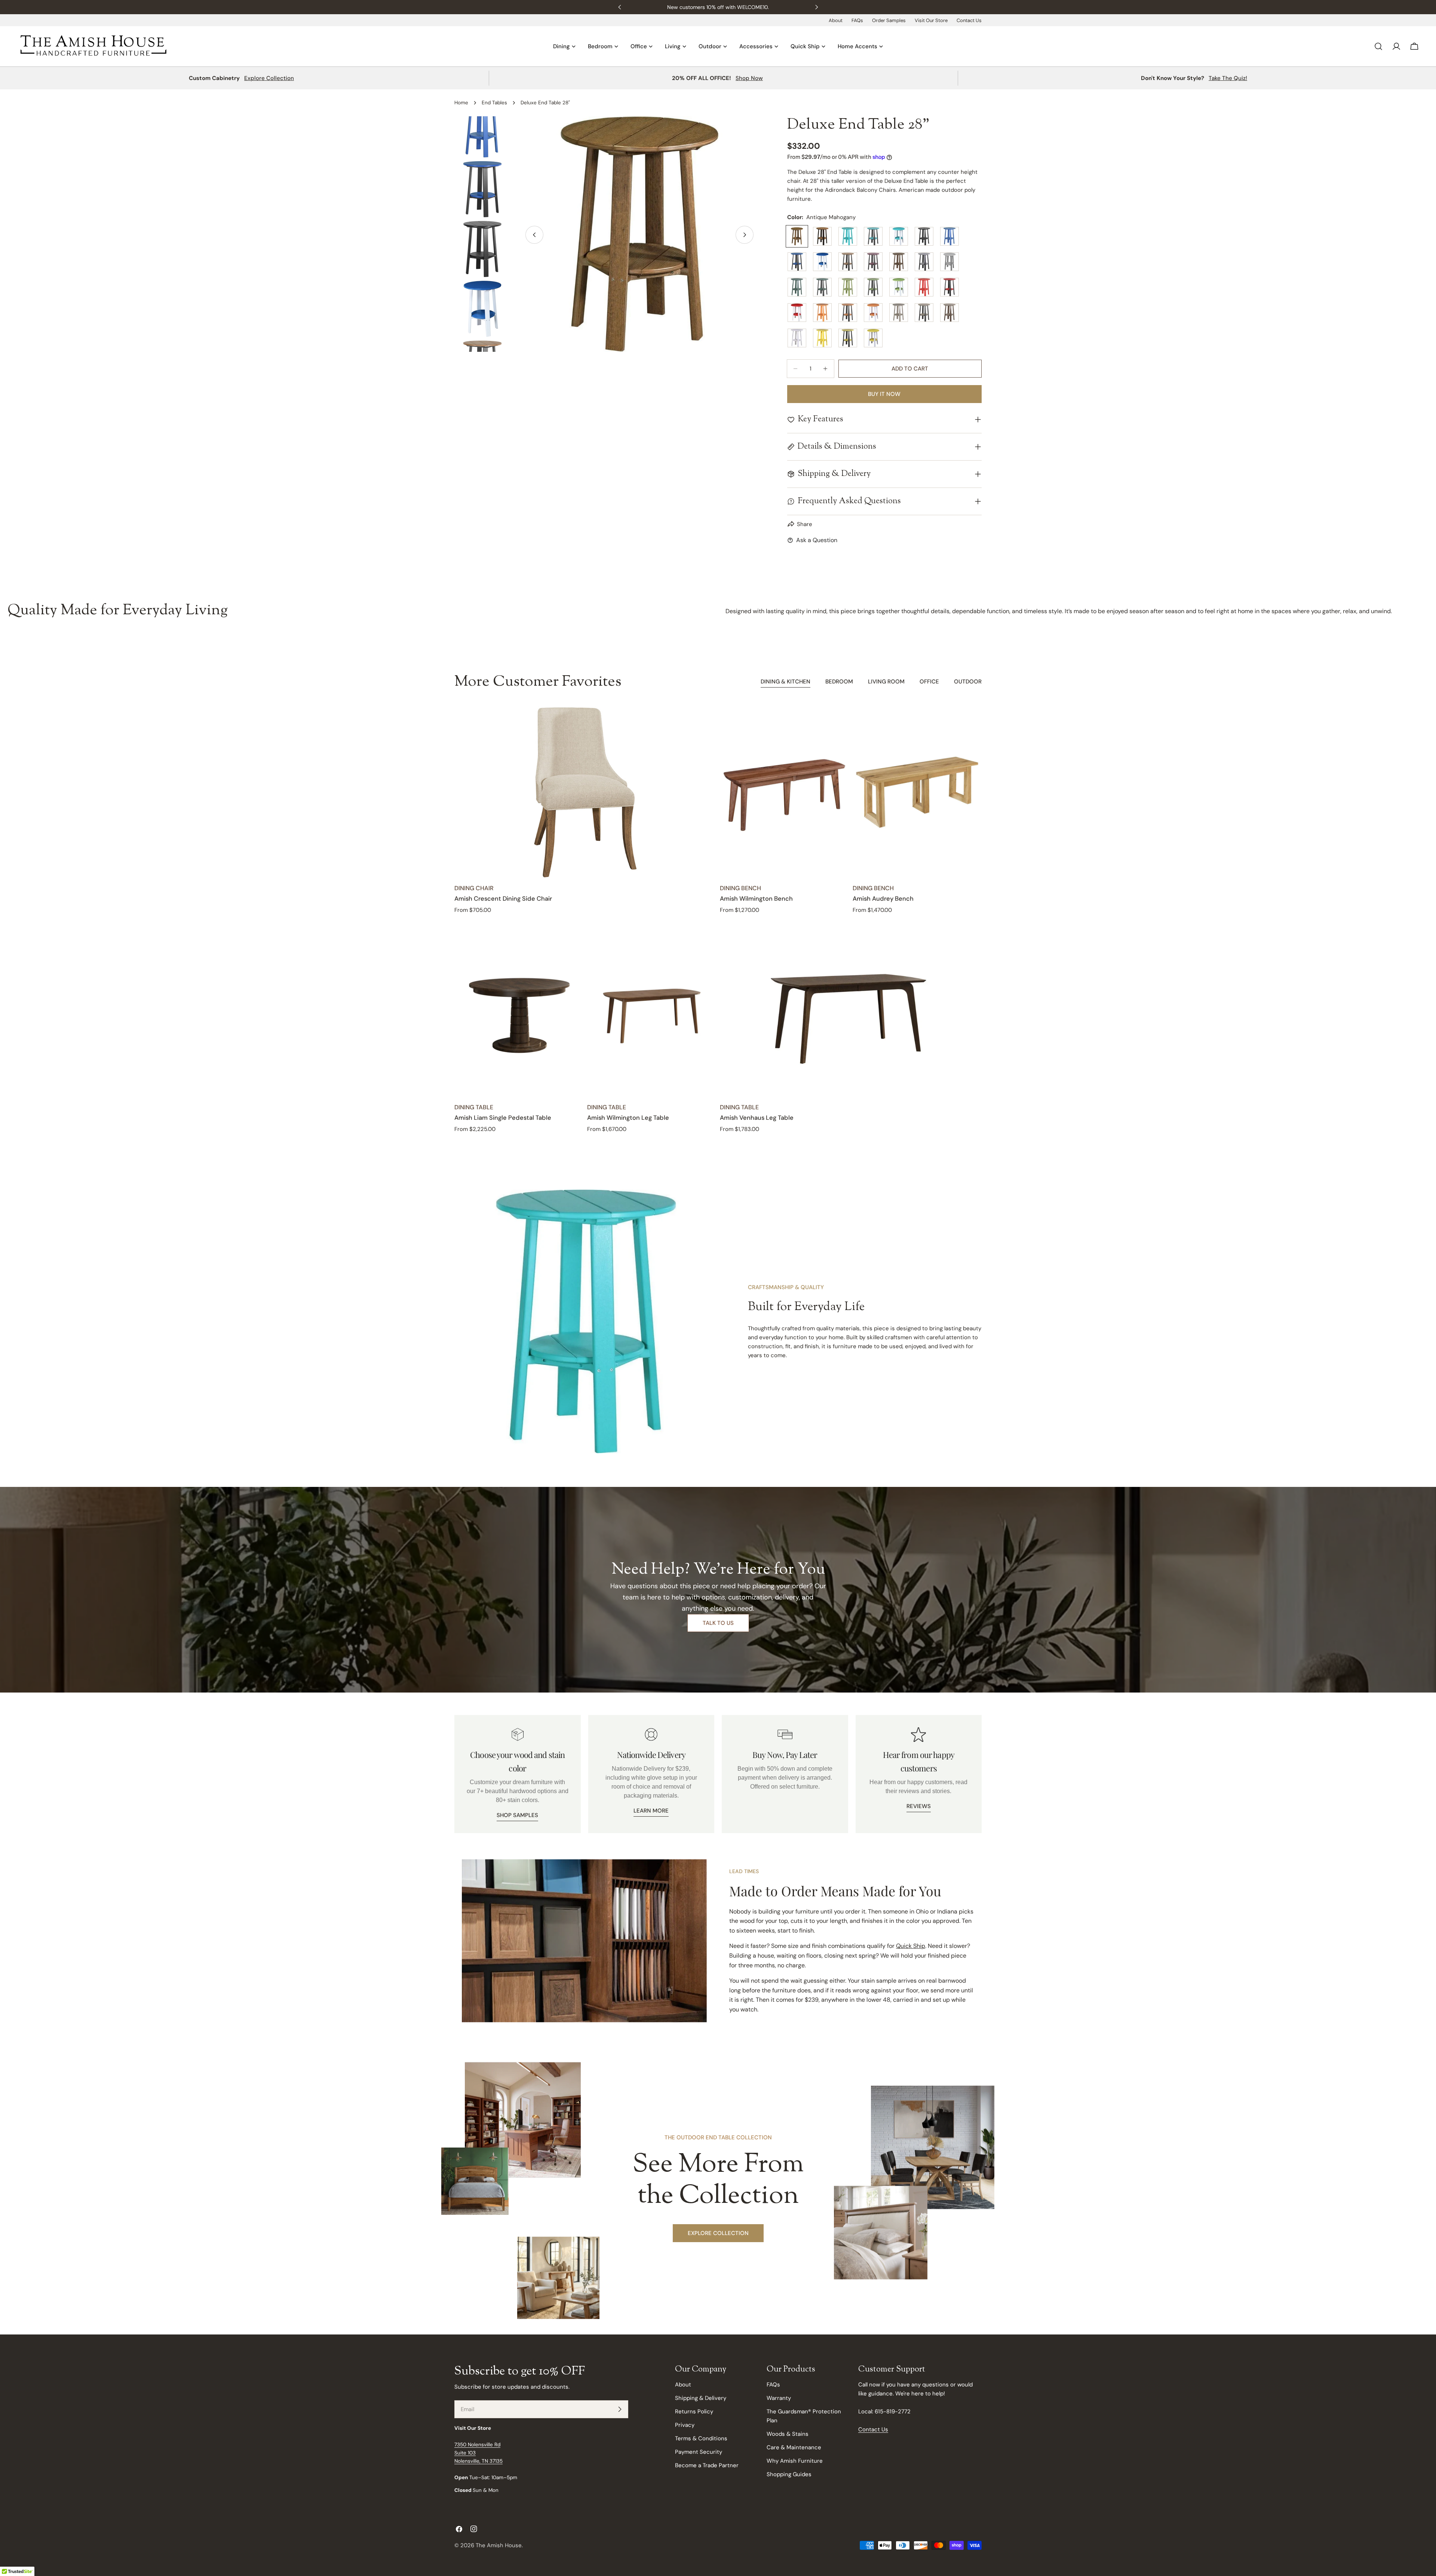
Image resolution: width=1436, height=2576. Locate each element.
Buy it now (884, 394)
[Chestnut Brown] (899, 262)
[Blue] (949, 236)
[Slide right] (745, 235)
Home (461, 103)
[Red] (924, 287)
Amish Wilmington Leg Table (628, 1118)
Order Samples (889, 20)
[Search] (1378, 46)
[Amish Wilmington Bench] (784, 792)
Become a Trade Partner (707, 2465)
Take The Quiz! (1228, 78)
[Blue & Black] (797, 262)
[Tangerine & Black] (848, 313)
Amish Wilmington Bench (756, 899)
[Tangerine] (822, 313)
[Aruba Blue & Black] (873, 236)
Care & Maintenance (794, 2447)
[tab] (785, 682)
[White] (797, 338)
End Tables (494, 103)
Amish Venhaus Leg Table (757, 1118)
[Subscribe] (620, 2409)
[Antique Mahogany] (797, 236)
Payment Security (699, 2452)
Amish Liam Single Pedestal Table (503, 1118)
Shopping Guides (789, 2474)
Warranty (779, 2398)
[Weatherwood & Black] (924, 313)
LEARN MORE (651, 1811)
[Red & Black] (949, 287)
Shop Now (749, 78)
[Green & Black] (822, 287)
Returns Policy (694, 2411)
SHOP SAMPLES (517, 1815)
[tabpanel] (718, 920)
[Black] (924, 236)
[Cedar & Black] (848, 262)
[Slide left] (534, 235)
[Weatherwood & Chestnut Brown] (949, 313)
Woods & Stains (788, 2434)
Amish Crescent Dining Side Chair (503, 899)
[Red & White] (797, 313)
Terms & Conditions (701, 2438)
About (836, 20)
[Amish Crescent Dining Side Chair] (585, 792)
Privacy (685, 2425)
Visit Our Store (931, 20)
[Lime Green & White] (899, 287)
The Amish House (499, 2545)
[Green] (797, 287)
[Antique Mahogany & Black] (822, 236)
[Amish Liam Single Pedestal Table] (519, 1011)
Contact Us (969, 20)
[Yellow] (822, 338)
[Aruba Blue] (848, 236)
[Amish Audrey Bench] (917, 792)
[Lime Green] (848, 287)
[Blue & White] (822, 262)
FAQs (857, 20)
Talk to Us (718, 1623)
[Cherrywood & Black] (873, 262)
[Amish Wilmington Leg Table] (652, 1011)
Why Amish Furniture (795, 2461)
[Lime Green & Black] (873, 287)
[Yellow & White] (873, 338)
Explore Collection (269, 78)
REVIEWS (919, 1806)
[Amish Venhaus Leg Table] (851, 1011)
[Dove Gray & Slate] (949, 262)
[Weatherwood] (899, 313)
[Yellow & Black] (848, 338)
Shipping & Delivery (701, 2398)
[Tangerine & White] (873, 313)
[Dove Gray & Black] (924, 262)
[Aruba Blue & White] (899, 236)
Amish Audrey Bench (883, 899)
